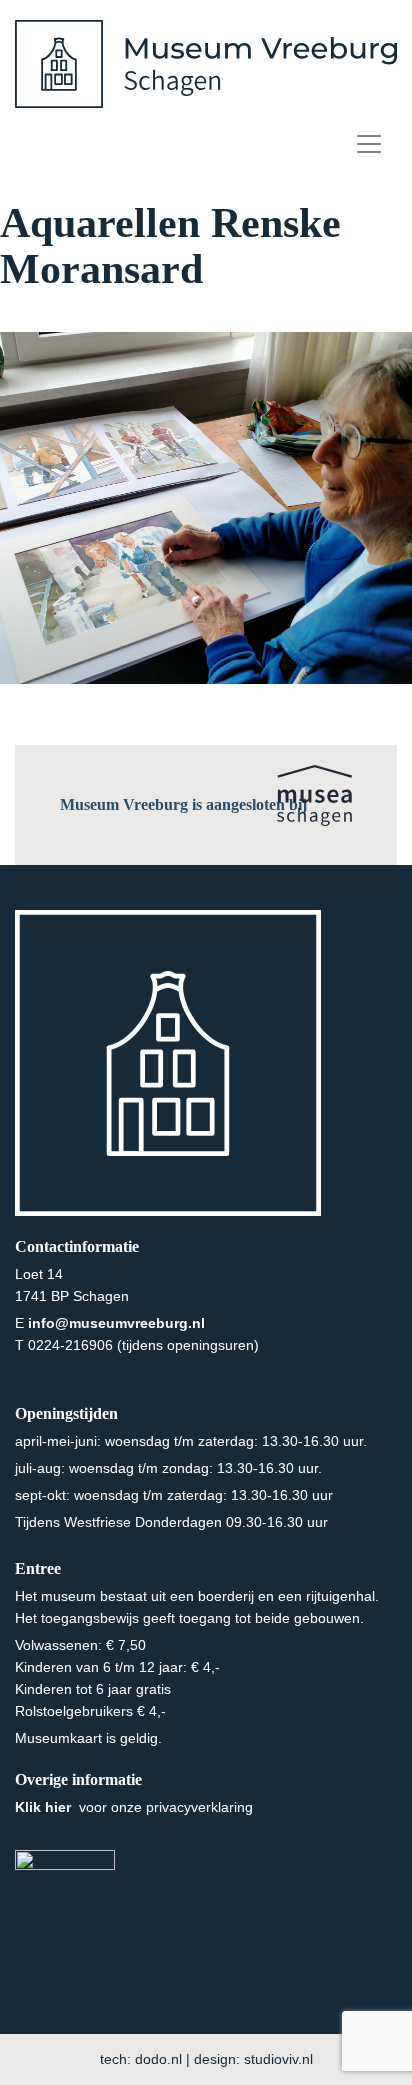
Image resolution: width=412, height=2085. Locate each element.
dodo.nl (158, 2059)
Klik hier (45, 1807)
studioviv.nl (278, 2059)
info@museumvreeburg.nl (116, 1323)
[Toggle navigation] (369, 144)
